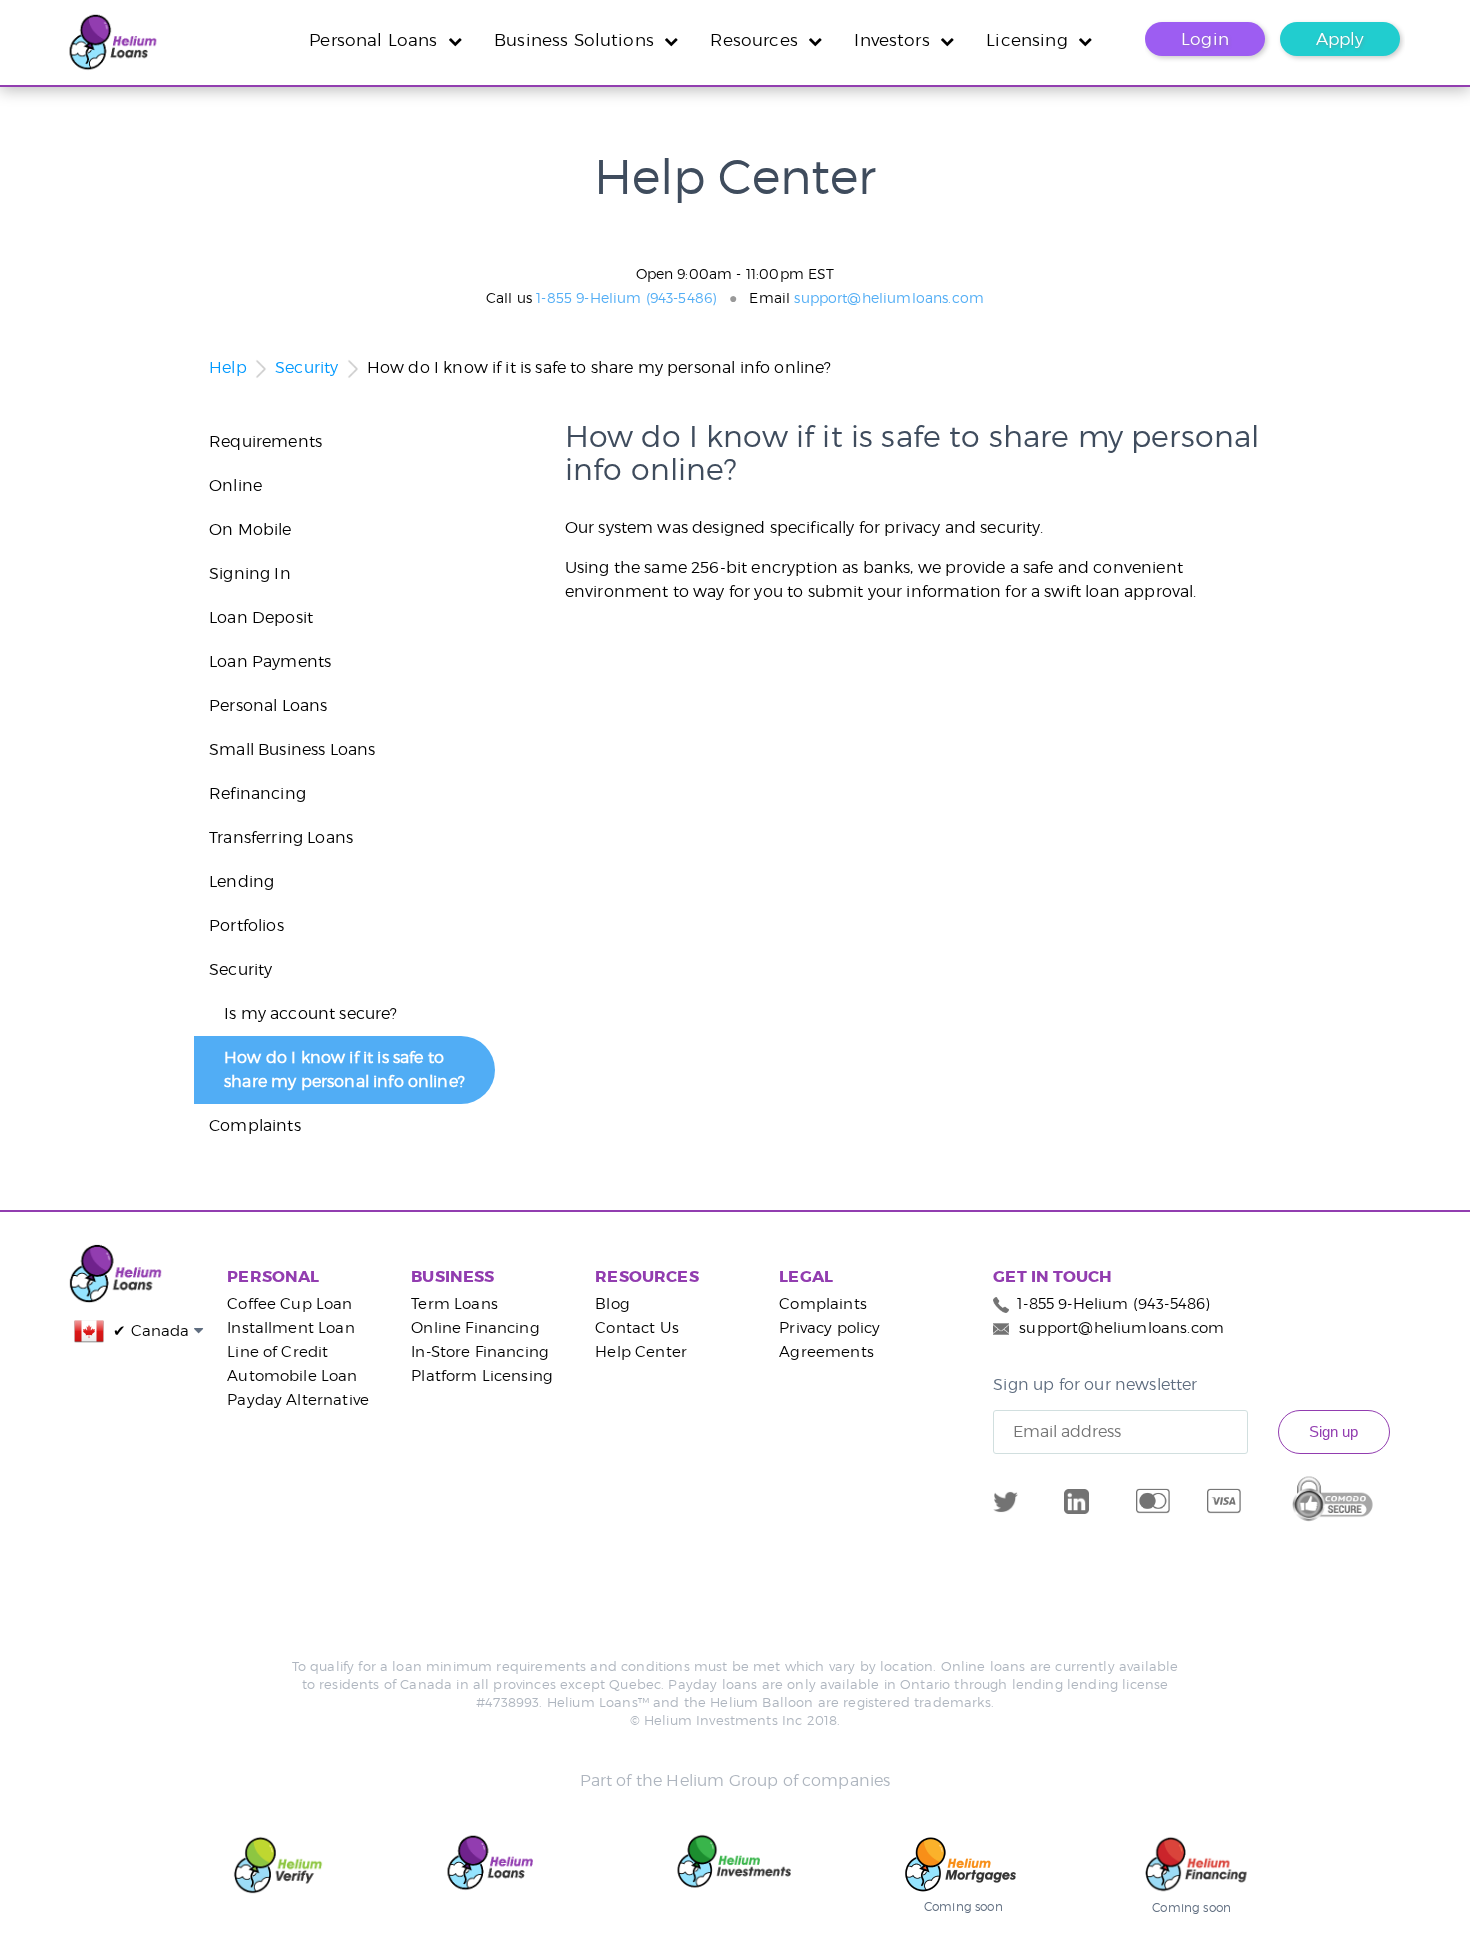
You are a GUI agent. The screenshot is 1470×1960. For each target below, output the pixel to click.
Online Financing (475, 1328)
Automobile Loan (292, 1376)
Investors (897, 40)
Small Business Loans (292, 749)
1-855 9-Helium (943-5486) (626, 297)
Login (1205, 39)
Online (235, 485)
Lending (241, 881)
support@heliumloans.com (889, 297)
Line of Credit (277, 1352)
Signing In (250, 573)
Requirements (265, 441)
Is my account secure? (310, 1013)
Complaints (255, 1125)
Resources (759, 40)
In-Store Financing (480, 1352)
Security (306, 367)
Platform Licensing (482, 1376)
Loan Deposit (261, 617)
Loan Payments (270, 661)
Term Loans (454, 1304)
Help (228, 367)
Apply (1340, 39)
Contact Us (637, 1328)
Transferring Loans (281, 837)
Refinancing (257, 793)
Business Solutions (579, 40)
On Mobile (250, 529)
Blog (612, 1304)
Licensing (1032, 40)
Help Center (641, 1352)
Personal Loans (378, 40)
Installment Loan (291, 1328)
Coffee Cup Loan (289, 1304)
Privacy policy (829, 1328)
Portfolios (246, 925)
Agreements (826, 1352)
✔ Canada (147, 1331)
